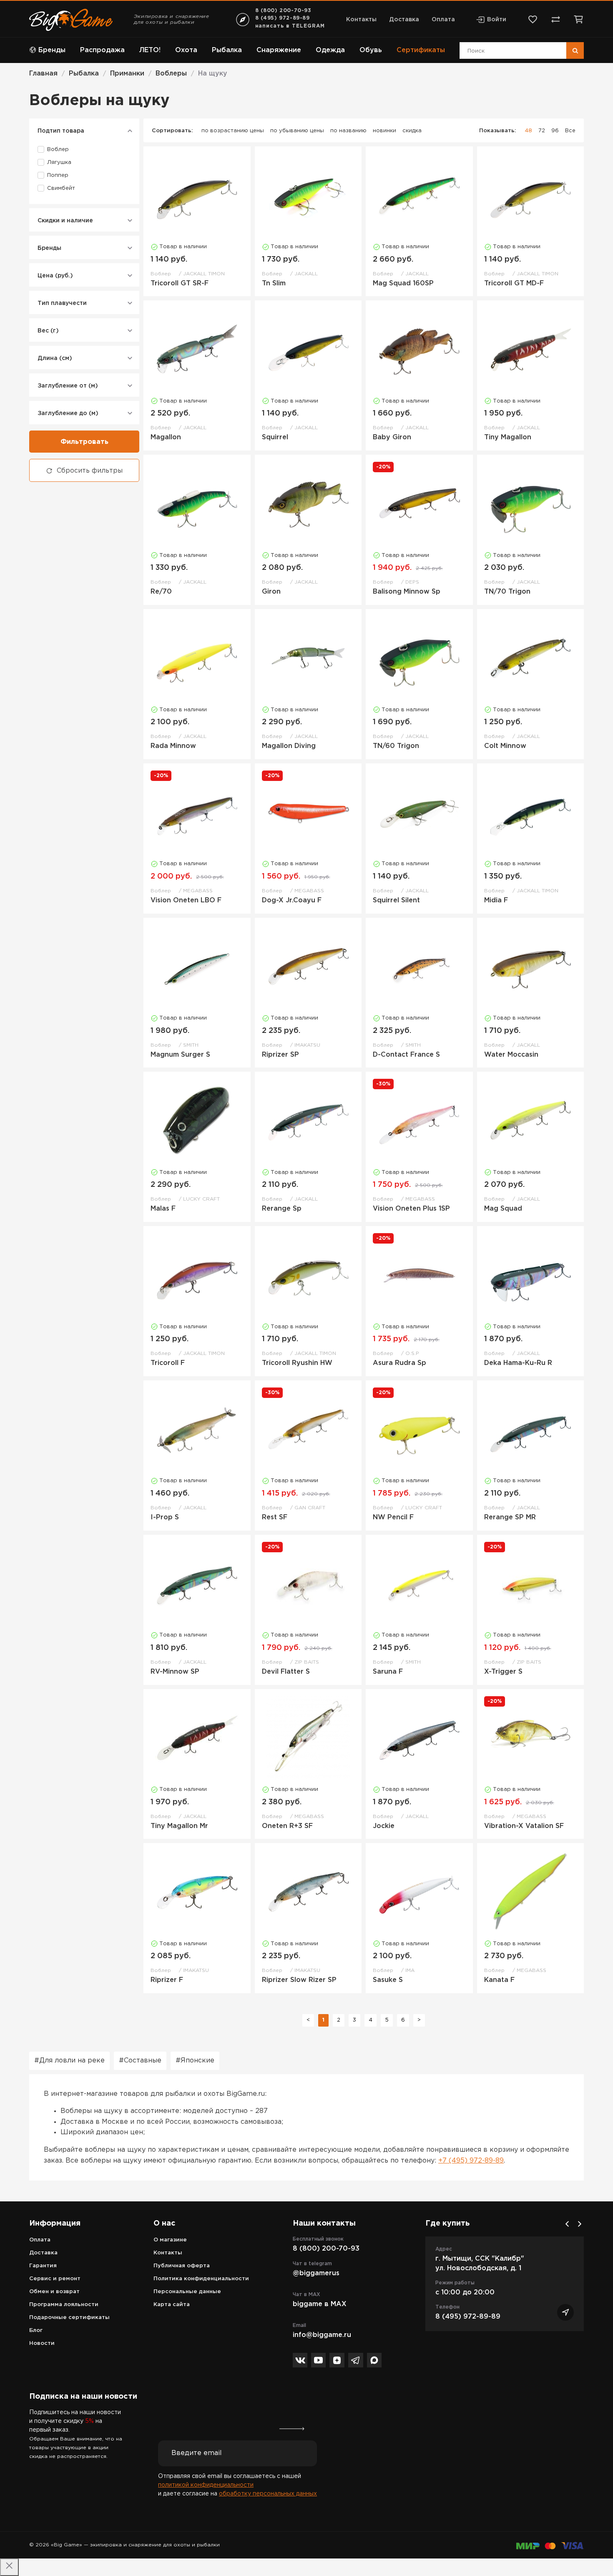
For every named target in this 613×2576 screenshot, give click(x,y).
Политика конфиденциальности (201, 2279)
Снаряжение (279, 50)
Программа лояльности (64, 2305)
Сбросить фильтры (90, 471)
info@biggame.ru (322, 2335)
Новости (42, 2343)
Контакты (361, 20)
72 (542, 131)
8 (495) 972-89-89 (283, 18)
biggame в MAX (320, 2304)
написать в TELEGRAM (290, 26)
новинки (384, 131)
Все (570, 131)
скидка (412, 131)
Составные (143, 2061)
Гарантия (43, 2266)
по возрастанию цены (233, 131)
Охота (186, 50)
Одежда (330, 50)
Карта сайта (172, 2305)
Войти (497, 20)
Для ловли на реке (72, 2061)
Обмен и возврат (54, 2292)
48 (528, 131)
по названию (348, 131)
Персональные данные (187, 2292)
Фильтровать (84, 442)
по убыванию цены (297, 131)
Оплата (443, 20)
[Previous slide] (567, 2224)
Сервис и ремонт (55, 2279)
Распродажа (102, 50)
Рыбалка (227, 50)
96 (555, 131)
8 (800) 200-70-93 (283, 11)
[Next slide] (580, 2224)
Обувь (371, 50)
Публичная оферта (182, 2266)
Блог (36, 2330)
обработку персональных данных (268, 2494)
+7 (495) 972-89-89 (471, 2161)
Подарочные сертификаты (69, 2318)
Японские (197, 2061)
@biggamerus (316, 2273)
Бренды (52, 50)
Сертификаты (421, 50)
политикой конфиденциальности (206, 2485)
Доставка (404, 20)
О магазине (170, 2240)
